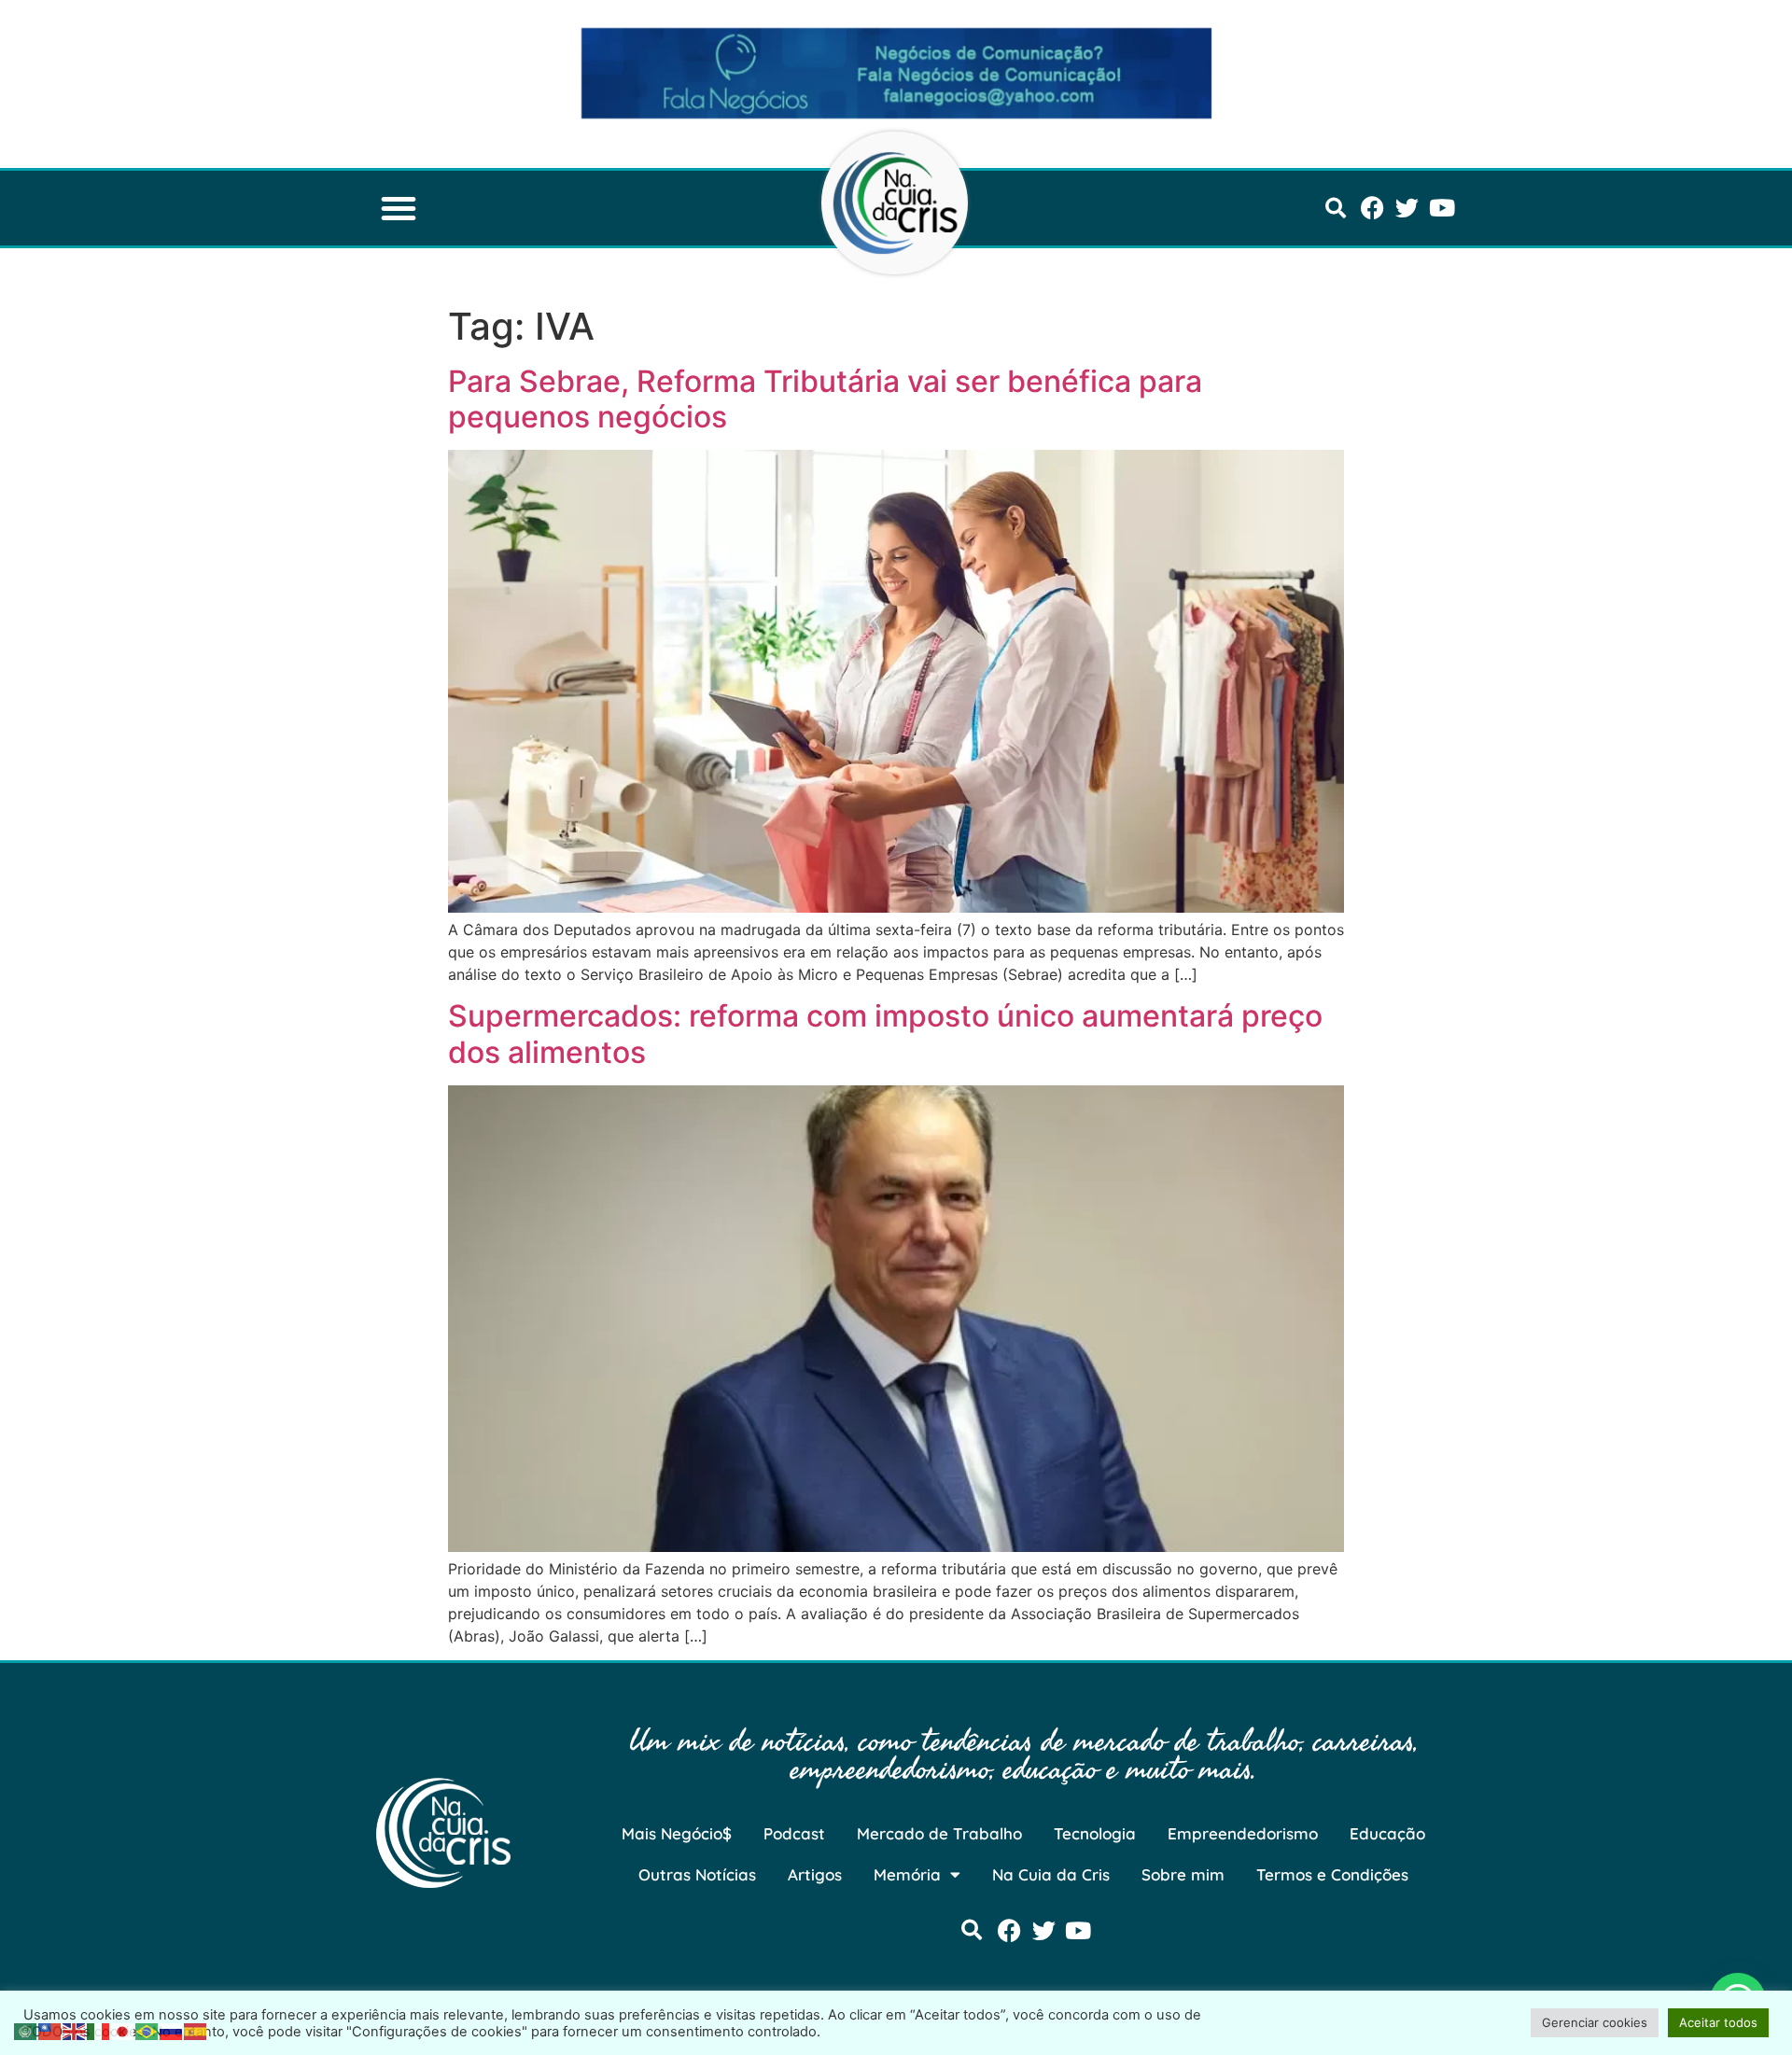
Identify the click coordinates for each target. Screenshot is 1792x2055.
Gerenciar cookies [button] (1595, 2022)
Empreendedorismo (1243, 1833)
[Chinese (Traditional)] (50, 2030)
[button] (399, 208)
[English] (75, 2030)
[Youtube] (1442, 208)
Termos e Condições (1332, 1874)
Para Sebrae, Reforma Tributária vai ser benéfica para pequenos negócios (825, 399)
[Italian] (99, 2030)
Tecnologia (1095, 1833)
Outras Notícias (697, 1874)
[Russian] (172, 2030)
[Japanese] (123, 2030)
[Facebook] (1372, 208)
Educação (1387, 1833)
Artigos (815, 1874)
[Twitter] (1407, 208)
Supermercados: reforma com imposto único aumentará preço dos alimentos (885, 1034)
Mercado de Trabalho (939, 1833)
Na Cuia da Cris (1051, 1874)
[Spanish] (196, 2030)
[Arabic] (26, 2030)
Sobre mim (1183, 1874)
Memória (907, 1874)
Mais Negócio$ (677, 1833)
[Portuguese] (147, 2030)
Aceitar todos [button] (1718, 2022)
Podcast (794, 1833)
